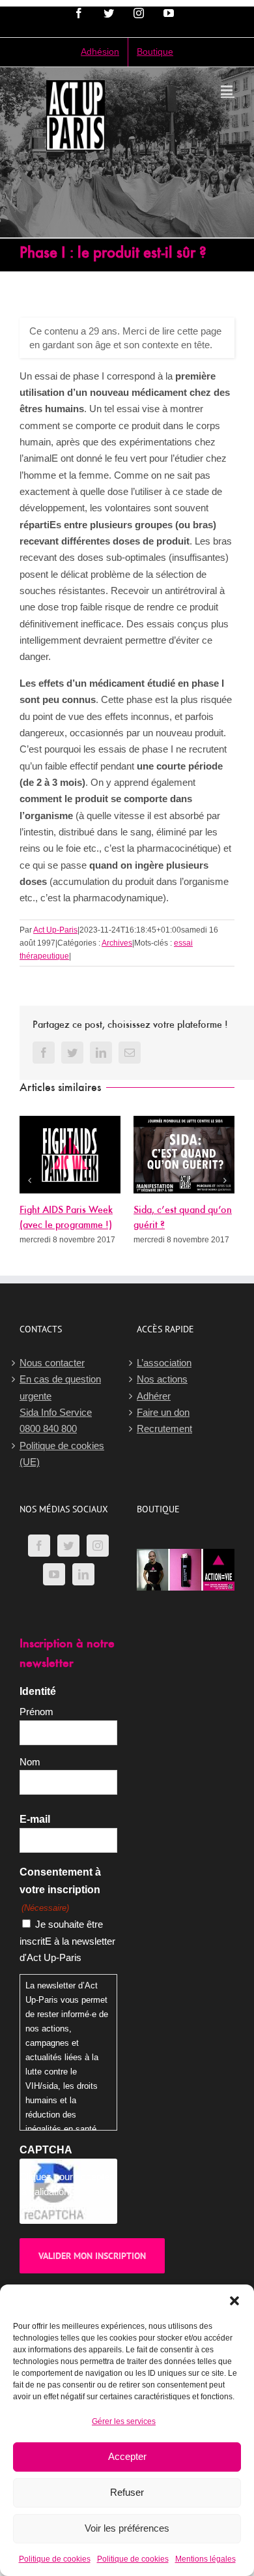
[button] (234, 2301)
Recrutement (164, 1429)
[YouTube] (54, 1574)
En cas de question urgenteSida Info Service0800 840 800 (60, 1404)
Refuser (127, 2492)
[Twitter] (68, 1546)
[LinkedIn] (83, 1574)
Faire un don (163, 1412)
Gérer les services (124, 2421)
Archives (117, 943)
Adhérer (154, 1396)
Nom (30, 1762)
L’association (164, 1363)
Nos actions (162, 1379)
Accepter (127, 2456)
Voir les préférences (127, 2528)
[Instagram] (98, 1546)
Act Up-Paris (55, 930)
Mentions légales (205, 2559)
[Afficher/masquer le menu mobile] (228, 90)
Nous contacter (52, 1363)
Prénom (36, 1712)
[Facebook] (39, 1546)
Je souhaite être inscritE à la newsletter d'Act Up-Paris (67, 1941)
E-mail (35, 1819)
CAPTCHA (46, 2150)
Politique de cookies (55, 2559)
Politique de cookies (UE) (62, 1454)
